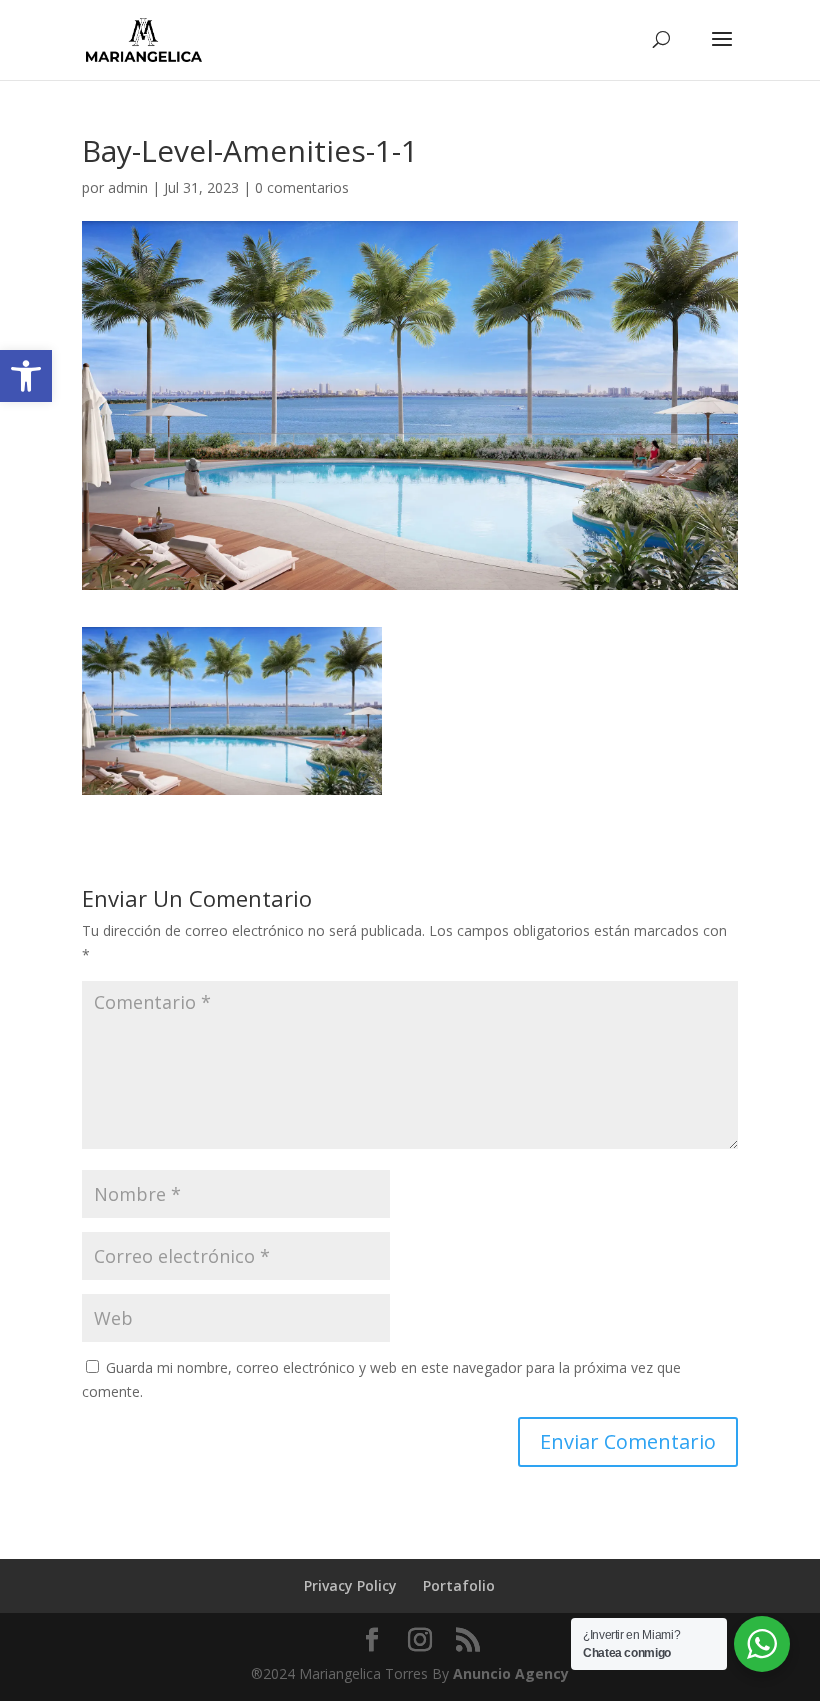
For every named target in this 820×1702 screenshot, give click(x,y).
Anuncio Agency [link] (511, 1673)
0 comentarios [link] (302, 187)
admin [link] (128, 187)
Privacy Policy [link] (350, 1585)
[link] (26, 376)
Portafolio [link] (459, 1585)
